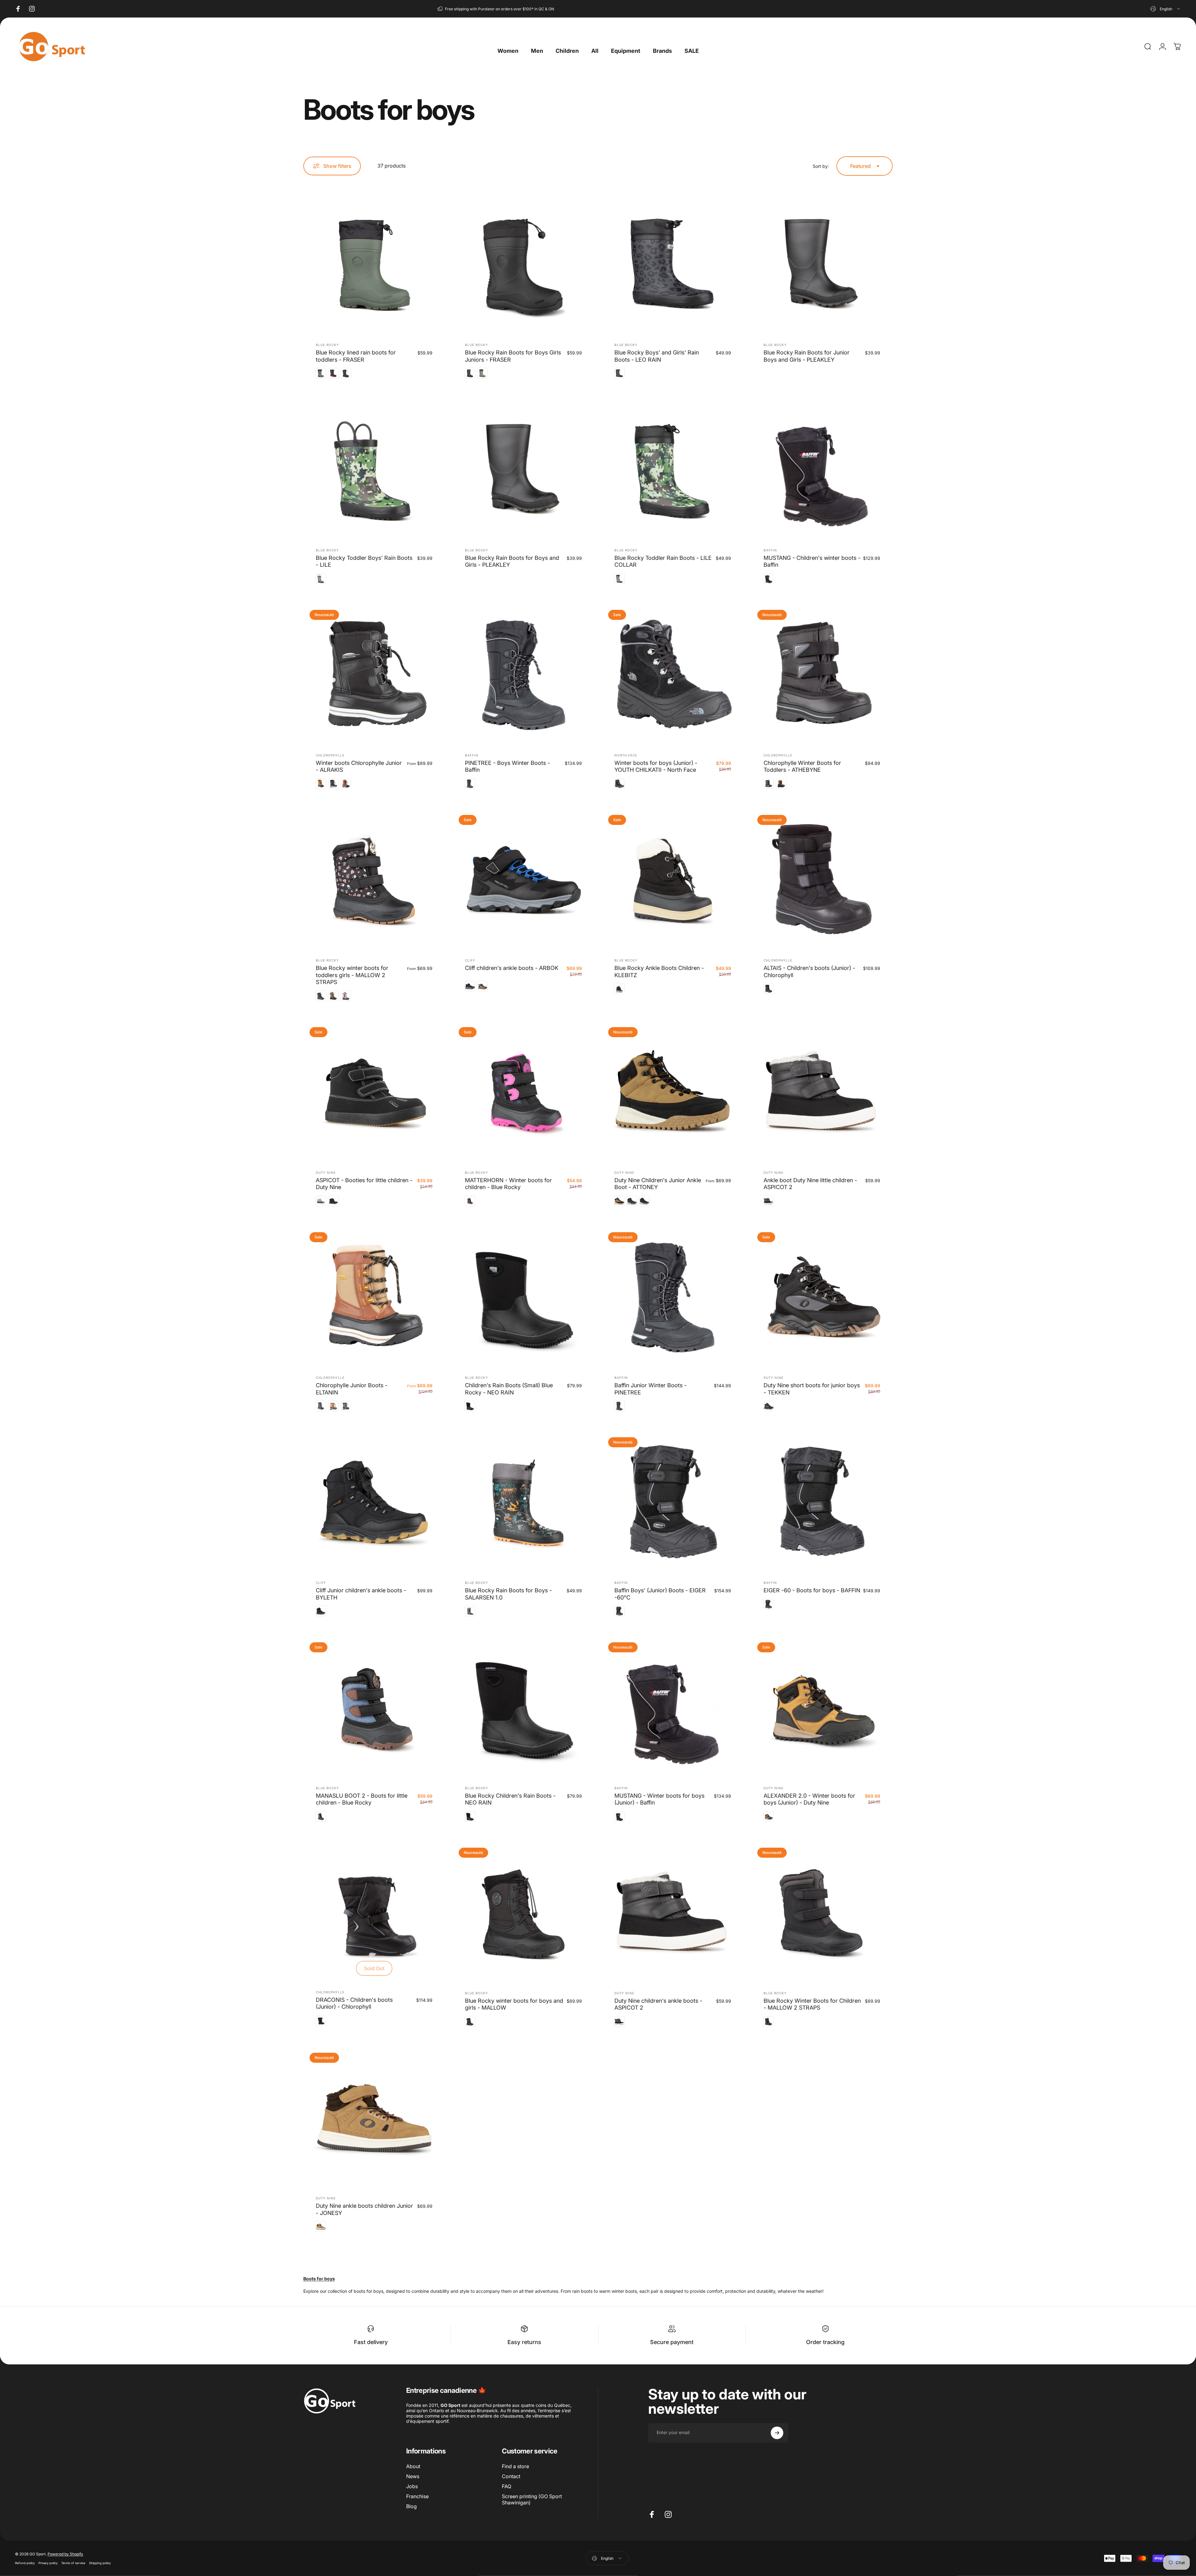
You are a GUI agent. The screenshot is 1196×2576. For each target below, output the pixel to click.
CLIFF (470, 960)
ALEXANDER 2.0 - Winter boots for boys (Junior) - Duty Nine (809, 1799)
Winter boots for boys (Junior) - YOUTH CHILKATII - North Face (656, 766)
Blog (411, 2506)
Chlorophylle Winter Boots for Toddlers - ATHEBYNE (802, 766)
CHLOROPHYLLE (330, 755)
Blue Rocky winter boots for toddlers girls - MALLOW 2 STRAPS (352, 975)
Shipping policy (100, 2563)
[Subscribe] (777, 2433)
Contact (511, 2476)
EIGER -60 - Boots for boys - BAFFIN (812, 1590)
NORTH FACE (626, 755)
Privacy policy (48, 2563)
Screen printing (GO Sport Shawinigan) (532, 2499)
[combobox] (1166, 9)
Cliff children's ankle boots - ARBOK (512, 968)
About (413, 2466)
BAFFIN (770, 550)
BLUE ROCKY (327, 345)
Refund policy (25, 2563)
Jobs (412, 2486)
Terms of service (73, 2563)
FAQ (507, 2486)
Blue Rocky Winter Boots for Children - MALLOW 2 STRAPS (812, 2004)
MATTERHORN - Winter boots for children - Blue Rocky (508, 1184)
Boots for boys (319, 2279)
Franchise (417, 2496)
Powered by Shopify (65, 2554)
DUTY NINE (326, 1173)
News (413, 2476)
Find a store (515, 2466)
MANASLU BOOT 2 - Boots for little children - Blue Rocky (362, 1799)
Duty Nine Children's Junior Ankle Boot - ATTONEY (658, 1184)
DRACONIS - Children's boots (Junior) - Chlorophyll (354, 2003)
